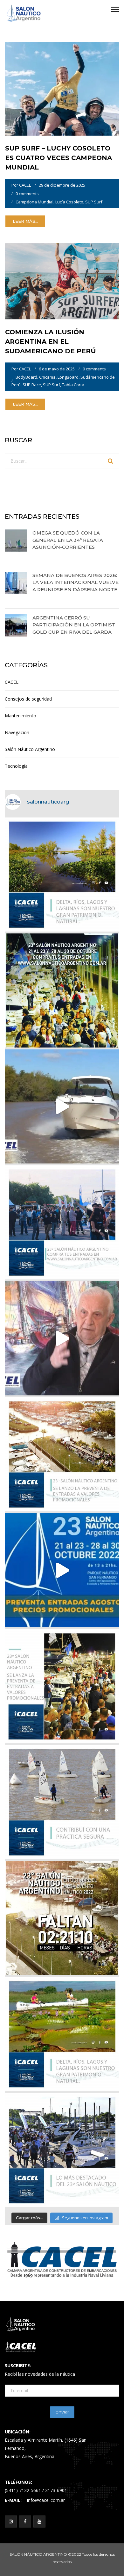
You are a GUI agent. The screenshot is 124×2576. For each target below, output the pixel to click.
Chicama (47, 377)
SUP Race (32, 385)
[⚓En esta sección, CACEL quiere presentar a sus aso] (62, 1106)
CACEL (25, 185)
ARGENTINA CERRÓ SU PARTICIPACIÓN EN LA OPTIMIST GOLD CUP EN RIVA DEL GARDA (74, 625)
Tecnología (16, 766)
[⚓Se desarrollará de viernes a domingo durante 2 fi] (62, 1918)
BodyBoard (26, 377)
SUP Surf (94, 202)
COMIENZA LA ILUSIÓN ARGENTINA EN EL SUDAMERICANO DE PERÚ (51, 342)
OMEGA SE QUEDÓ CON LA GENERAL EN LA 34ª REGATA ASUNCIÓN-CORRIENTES (68, 540)
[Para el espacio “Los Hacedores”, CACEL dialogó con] (62, 1338)
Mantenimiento (21, 716)
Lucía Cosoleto (69, 202)
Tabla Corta (73, 385)
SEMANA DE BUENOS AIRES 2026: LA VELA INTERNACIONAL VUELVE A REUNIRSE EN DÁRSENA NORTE (76, 582)
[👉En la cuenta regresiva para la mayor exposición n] (62, 1686)
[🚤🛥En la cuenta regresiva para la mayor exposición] (62, 1454)
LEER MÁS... (25, 221)
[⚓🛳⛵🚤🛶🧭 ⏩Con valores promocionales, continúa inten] (62, 1222)
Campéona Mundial (34, 202)
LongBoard (68, 377)
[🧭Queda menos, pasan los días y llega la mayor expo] (62, 990)
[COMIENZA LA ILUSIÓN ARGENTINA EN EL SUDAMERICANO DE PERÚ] (62, 281)
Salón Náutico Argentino (30, 749)
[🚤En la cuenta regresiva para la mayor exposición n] (62, 1570)
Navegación (17, 732)
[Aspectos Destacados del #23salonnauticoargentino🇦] (62, 2150)
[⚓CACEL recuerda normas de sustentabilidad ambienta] (62, 875)
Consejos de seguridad (28, 699)
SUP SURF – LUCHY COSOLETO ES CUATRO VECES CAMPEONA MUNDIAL (59, 158)
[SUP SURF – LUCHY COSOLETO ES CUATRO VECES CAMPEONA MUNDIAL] (62, 88)
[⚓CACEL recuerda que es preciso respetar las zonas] (62, 1802)
